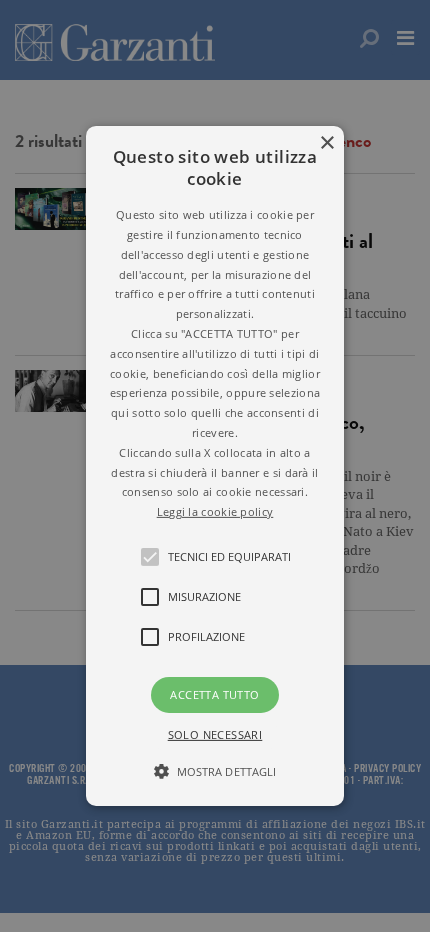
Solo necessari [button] (215, 734)
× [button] (326, 143)
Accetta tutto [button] (214, 694)
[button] (215, 466)
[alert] (215, 466)
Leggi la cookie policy (215, 511)
